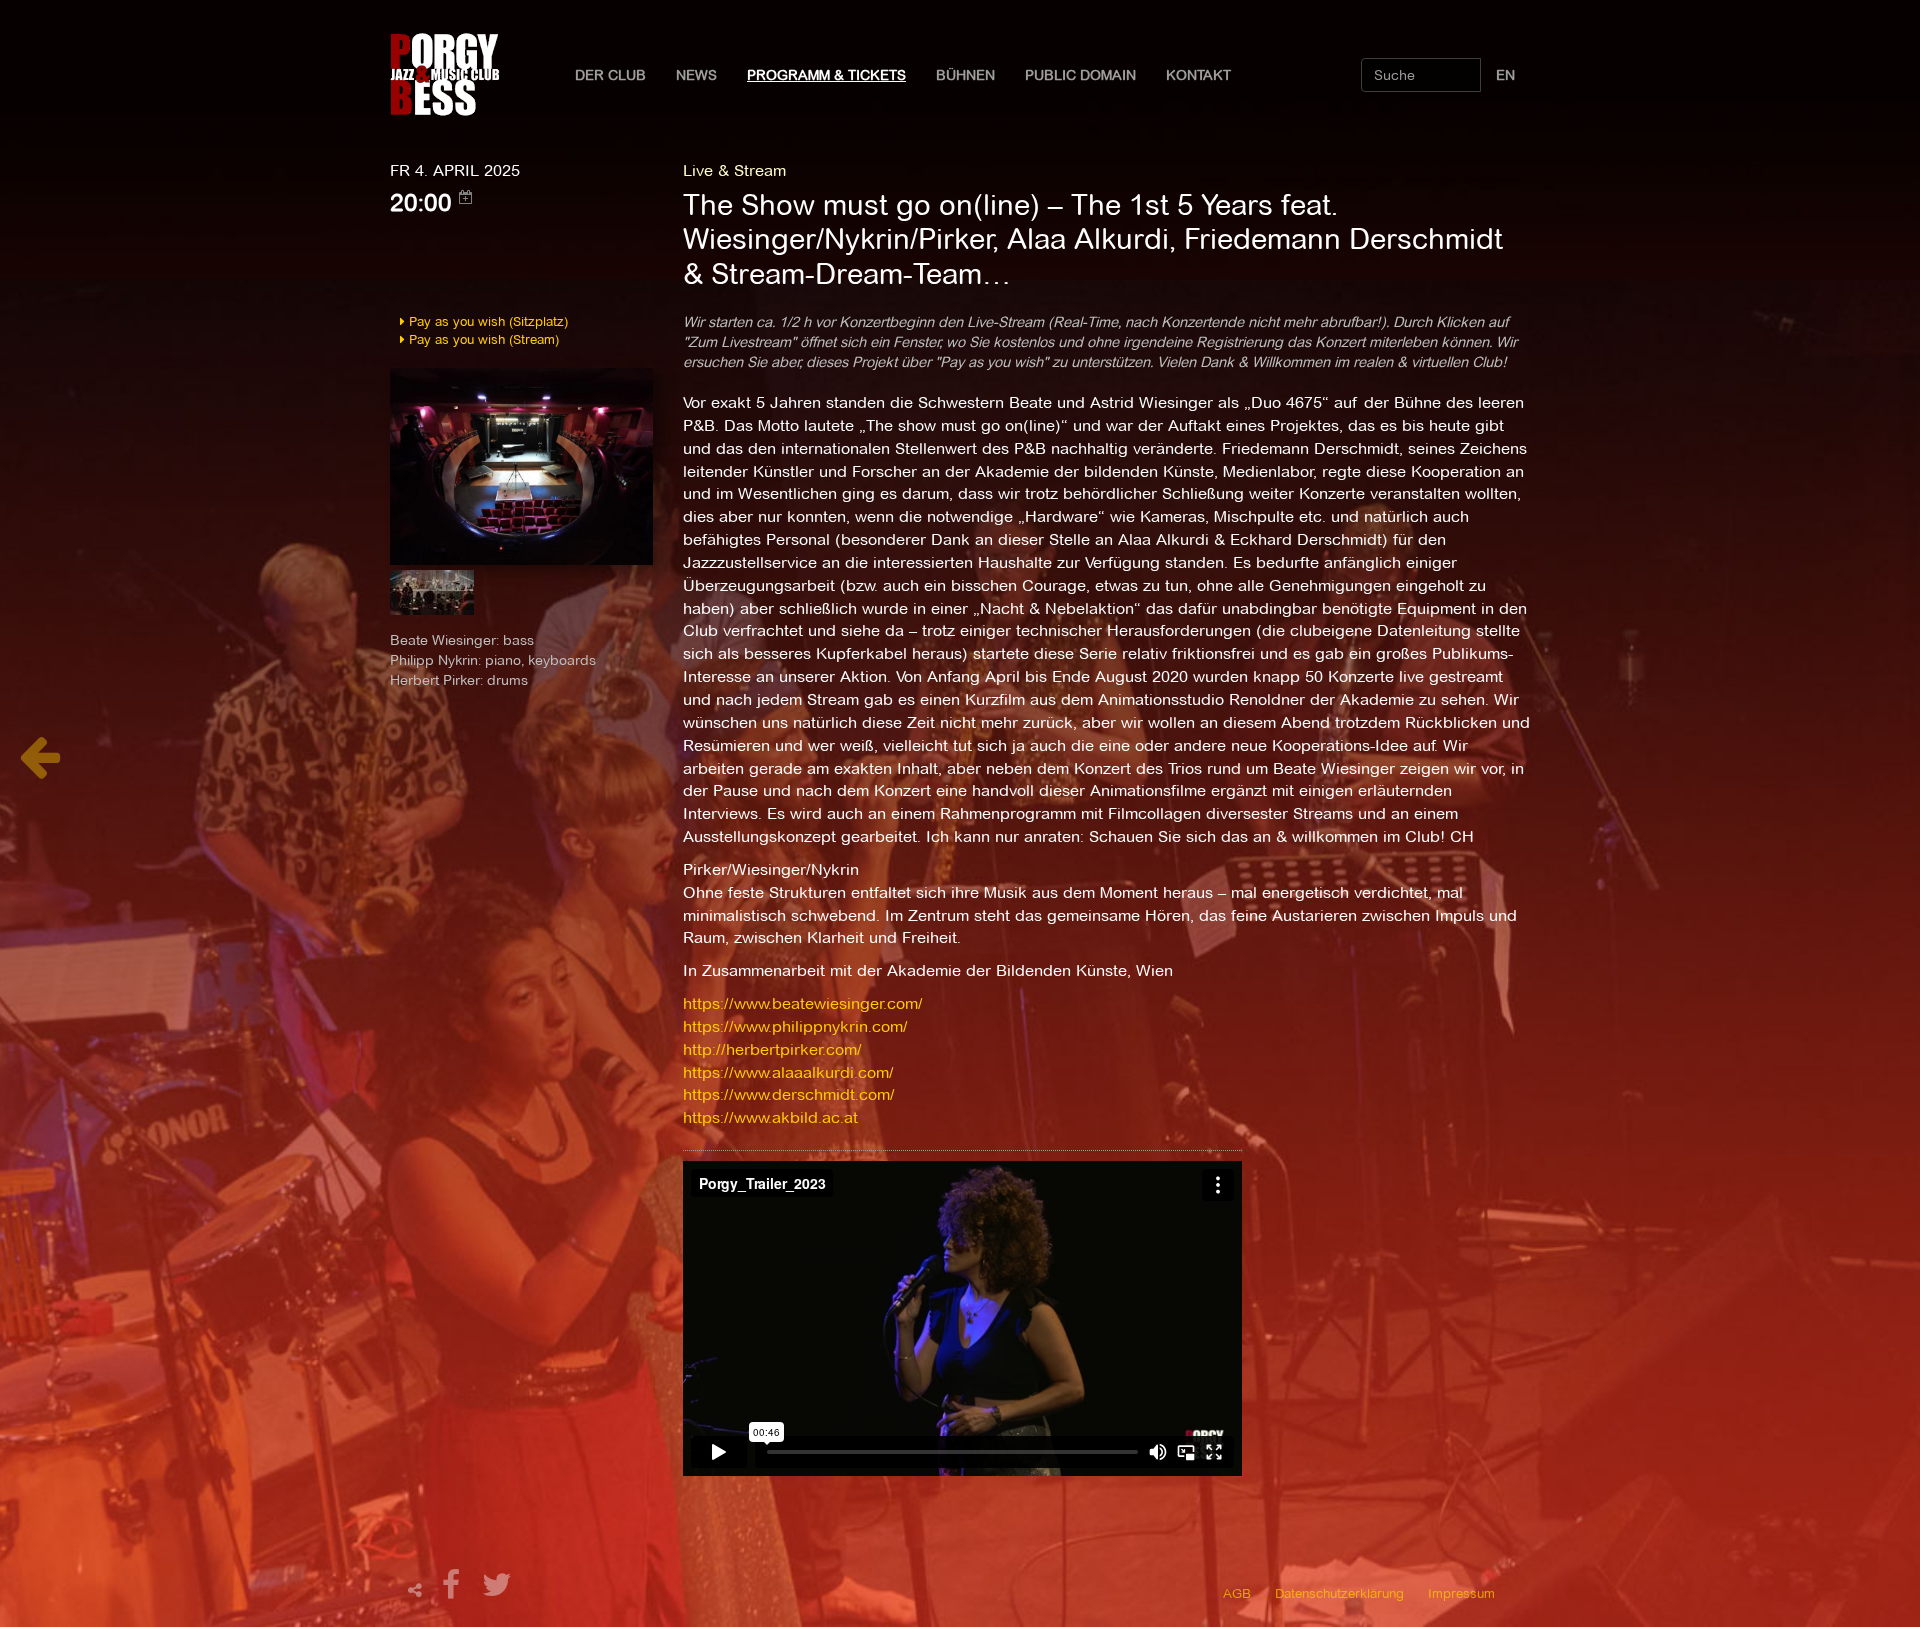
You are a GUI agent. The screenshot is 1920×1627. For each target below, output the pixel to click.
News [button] (696, 75)
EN (1505, 75)
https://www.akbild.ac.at (770, 1117)
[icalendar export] (466, 197)
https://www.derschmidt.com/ (789, 1094)
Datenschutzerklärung (1339, 1593)
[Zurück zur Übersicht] (39, 767)
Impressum (1461, 1593)
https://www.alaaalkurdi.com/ (788, 1072)
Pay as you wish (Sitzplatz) (486, 321)
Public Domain (1080, 75)
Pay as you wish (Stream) (482, 339)
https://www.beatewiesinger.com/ (803, 1003)
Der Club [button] (610, 75)
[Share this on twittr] (497, 1590)
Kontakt (1198, 75)
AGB (1237, 1593)
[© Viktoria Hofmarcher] (432, 598)
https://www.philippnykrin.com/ (795, 1026)
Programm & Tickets (826, 75)
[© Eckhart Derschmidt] (521, 465)
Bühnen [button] (965, 75)
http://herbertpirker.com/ (772, 1049)
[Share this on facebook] (454, 1590)
